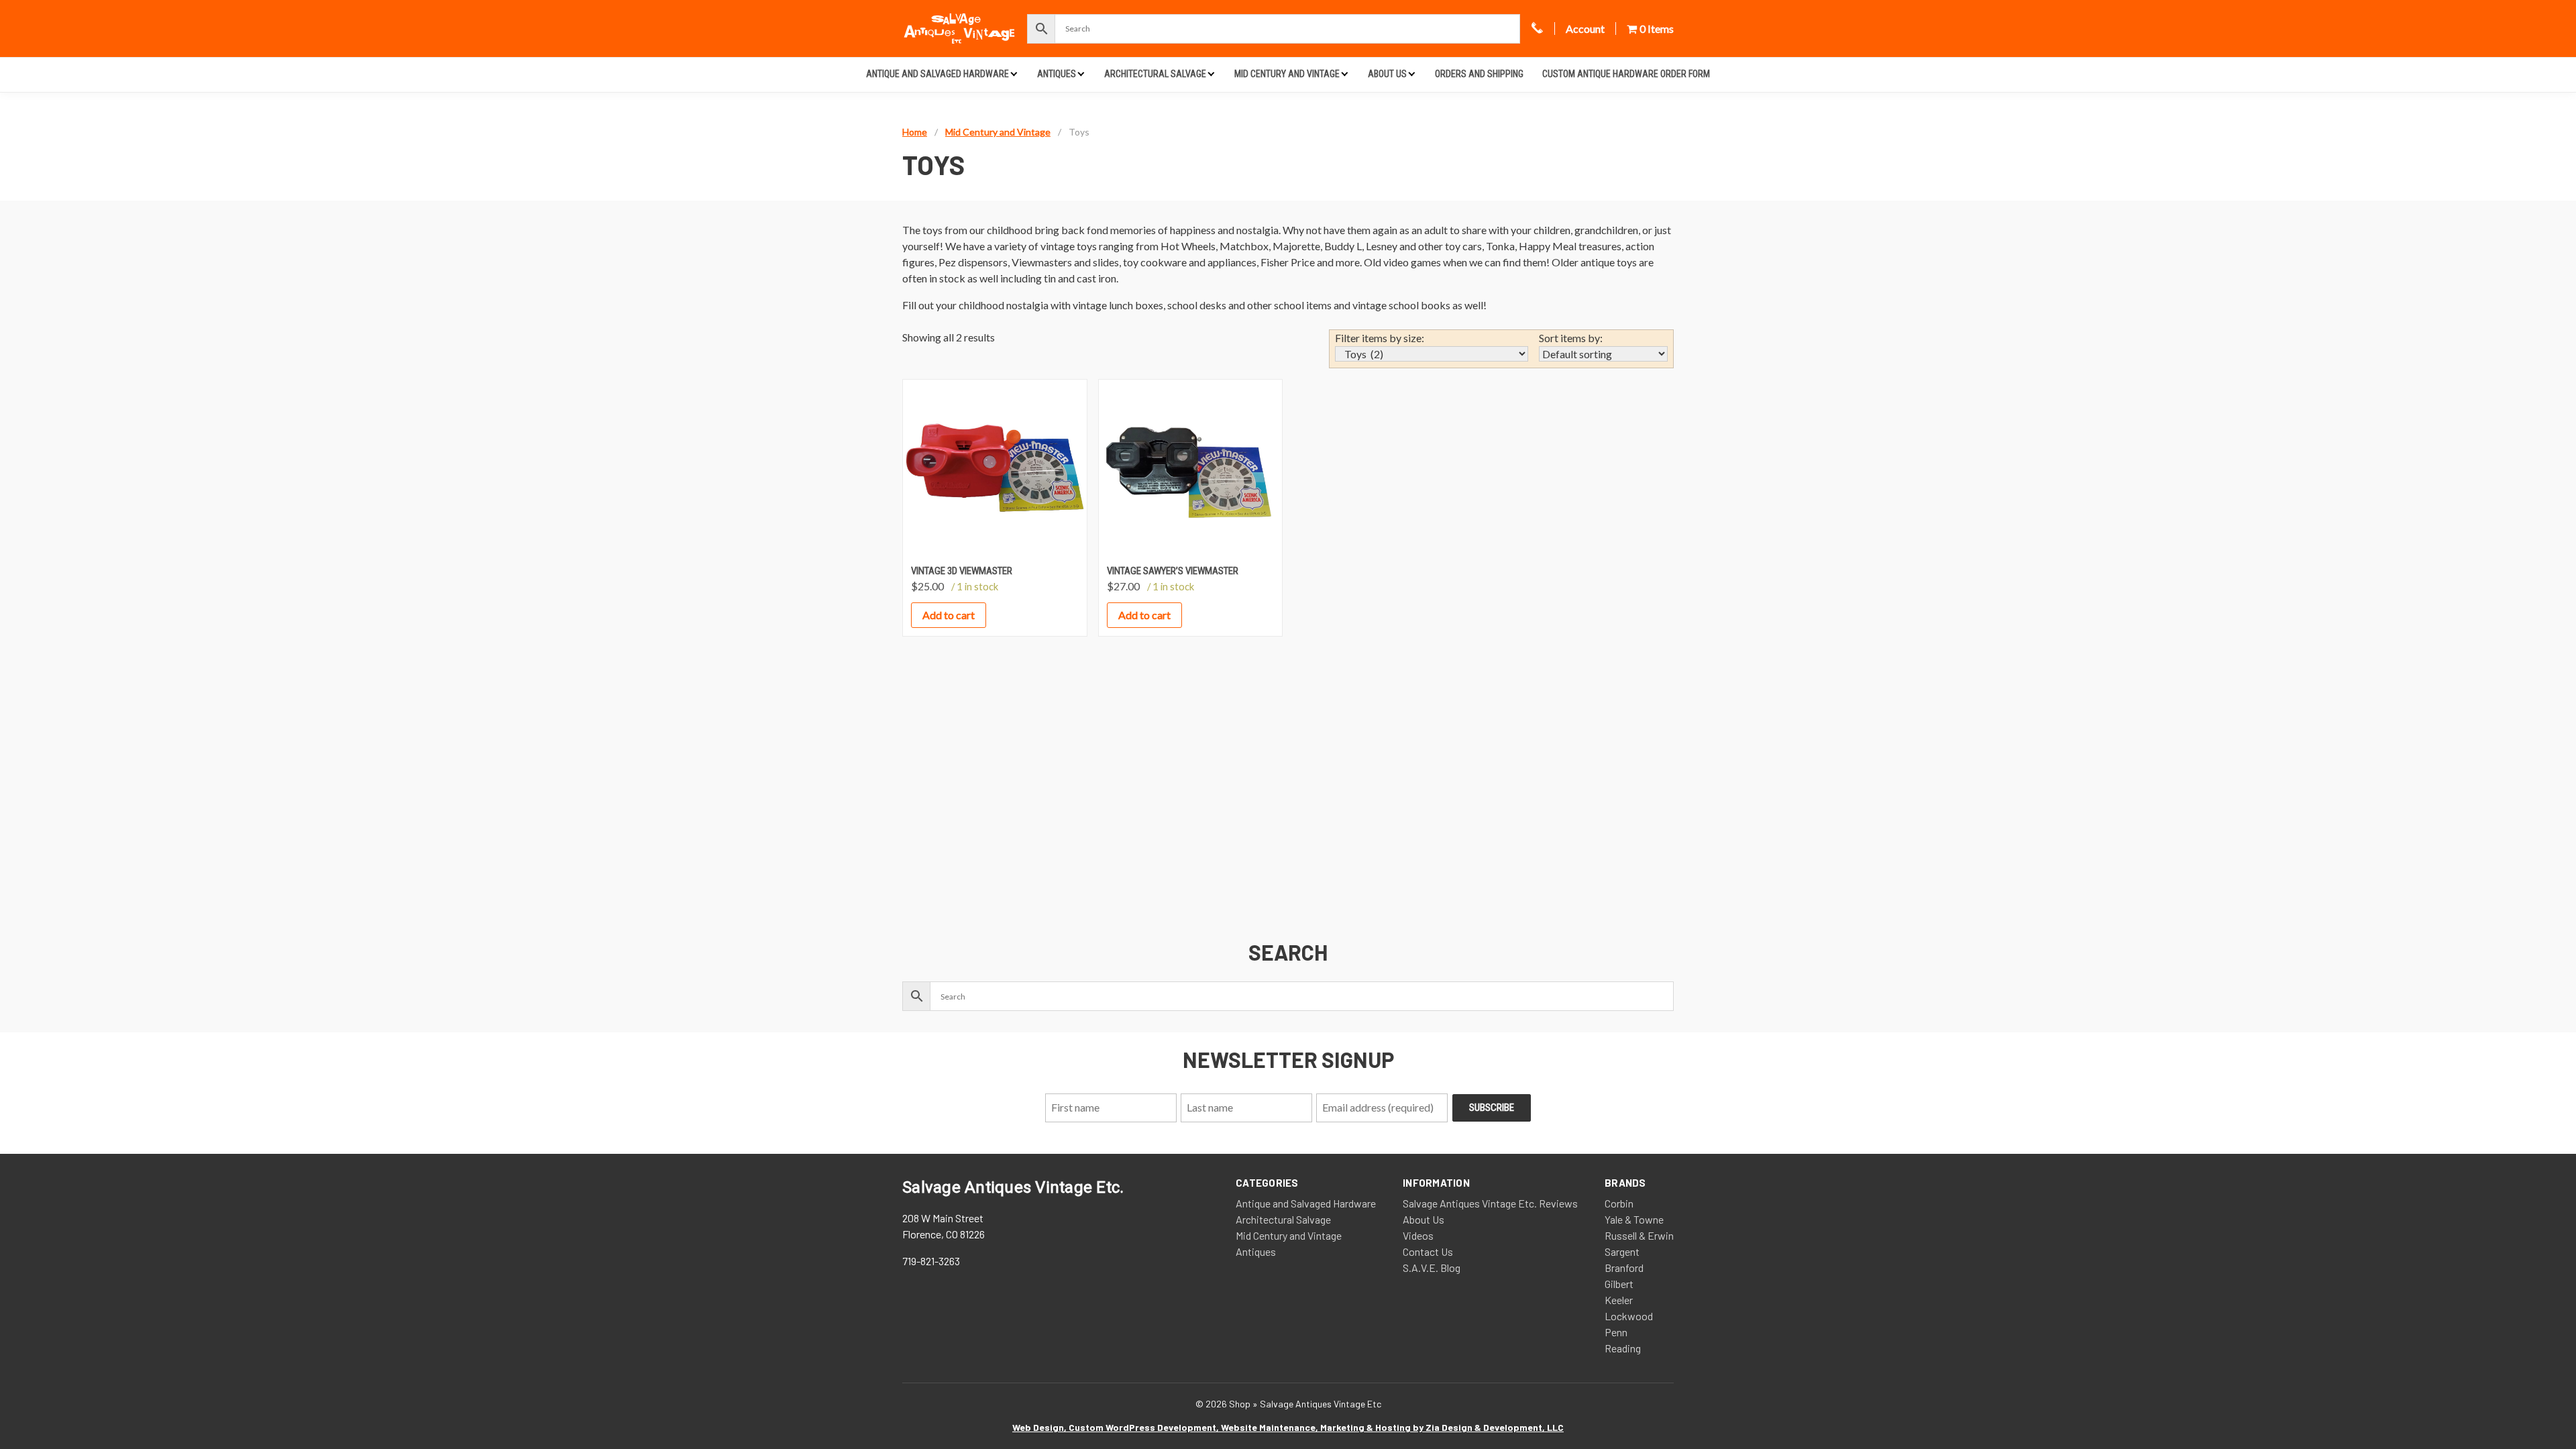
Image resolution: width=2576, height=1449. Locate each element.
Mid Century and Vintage (1287, 74)
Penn (1616, 1332)
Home (915, 132)
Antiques (1057, 74)
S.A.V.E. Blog (1432, 1268)
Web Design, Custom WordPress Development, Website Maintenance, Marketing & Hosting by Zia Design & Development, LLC (1288, 1427)
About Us (1387, 74)
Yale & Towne (1634, 1219)
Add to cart (949, 615)
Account (1585, 29)
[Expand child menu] (1014, 73)
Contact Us (1428, 1251)
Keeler (1619, 1300)
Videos (1418, 1235)
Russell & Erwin (1639, 1235)
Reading (1623, 1348)
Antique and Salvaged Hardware (937, 74)
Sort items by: (1571, 338)
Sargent (1622, 1251)
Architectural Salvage (1155, 74)
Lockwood (1629, 1316)
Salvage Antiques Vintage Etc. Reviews (1490, 1203)
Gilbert (1619, 1284)
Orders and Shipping (1479, 74)
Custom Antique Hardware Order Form (1626, 74)
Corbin (1619, 1203)
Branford (1624, 1268)
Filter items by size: (1380, 338)
